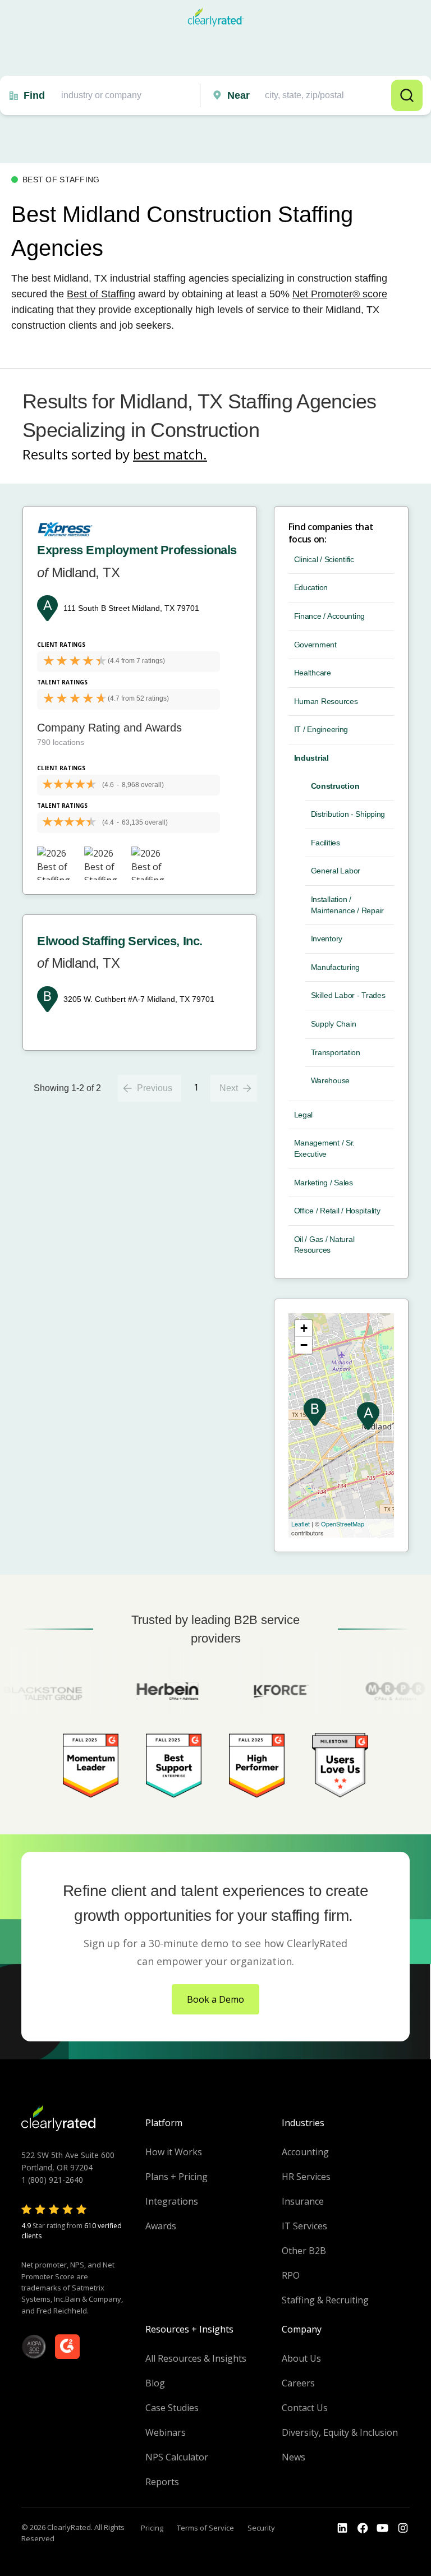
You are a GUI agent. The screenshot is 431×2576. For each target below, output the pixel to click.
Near (239, 95)
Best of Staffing (101, 294)
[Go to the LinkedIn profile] (342, 2528)
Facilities (325, 843)
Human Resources (326, 701)
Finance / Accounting (329, 616)
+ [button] (304, 1328)
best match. (170, 454)
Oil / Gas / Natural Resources (324, 1245)
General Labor (336, 871)
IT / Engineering (321, 729)
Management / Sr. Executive (325, 1148)
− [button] (304, 1345)
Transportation (336, 1052)
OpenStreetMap (343, 1524)
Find (34, 95)
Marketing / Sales (324, 1183)
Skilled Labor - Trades (348, 995)
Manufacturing (335, 967)
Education (311, 587)
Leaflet (301, 1524)
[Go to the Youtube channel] (383, 2528)
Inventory (327, 939)
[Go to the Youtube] (363, 2528)
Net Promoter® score (340, 294)
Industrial (311, 758)
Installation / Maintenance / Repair (347, 905)
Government (315, 645)
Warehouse (330, 1080)
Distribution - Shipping (348, 814)
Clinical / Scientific (324, 559)
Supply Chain (334, 1024)
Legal (304, 1115)
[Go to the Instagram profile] (403, 2528)
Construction (335, 786)
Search (407, 95)
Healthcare (313, 673)
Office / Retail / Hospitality (337, 1211)
